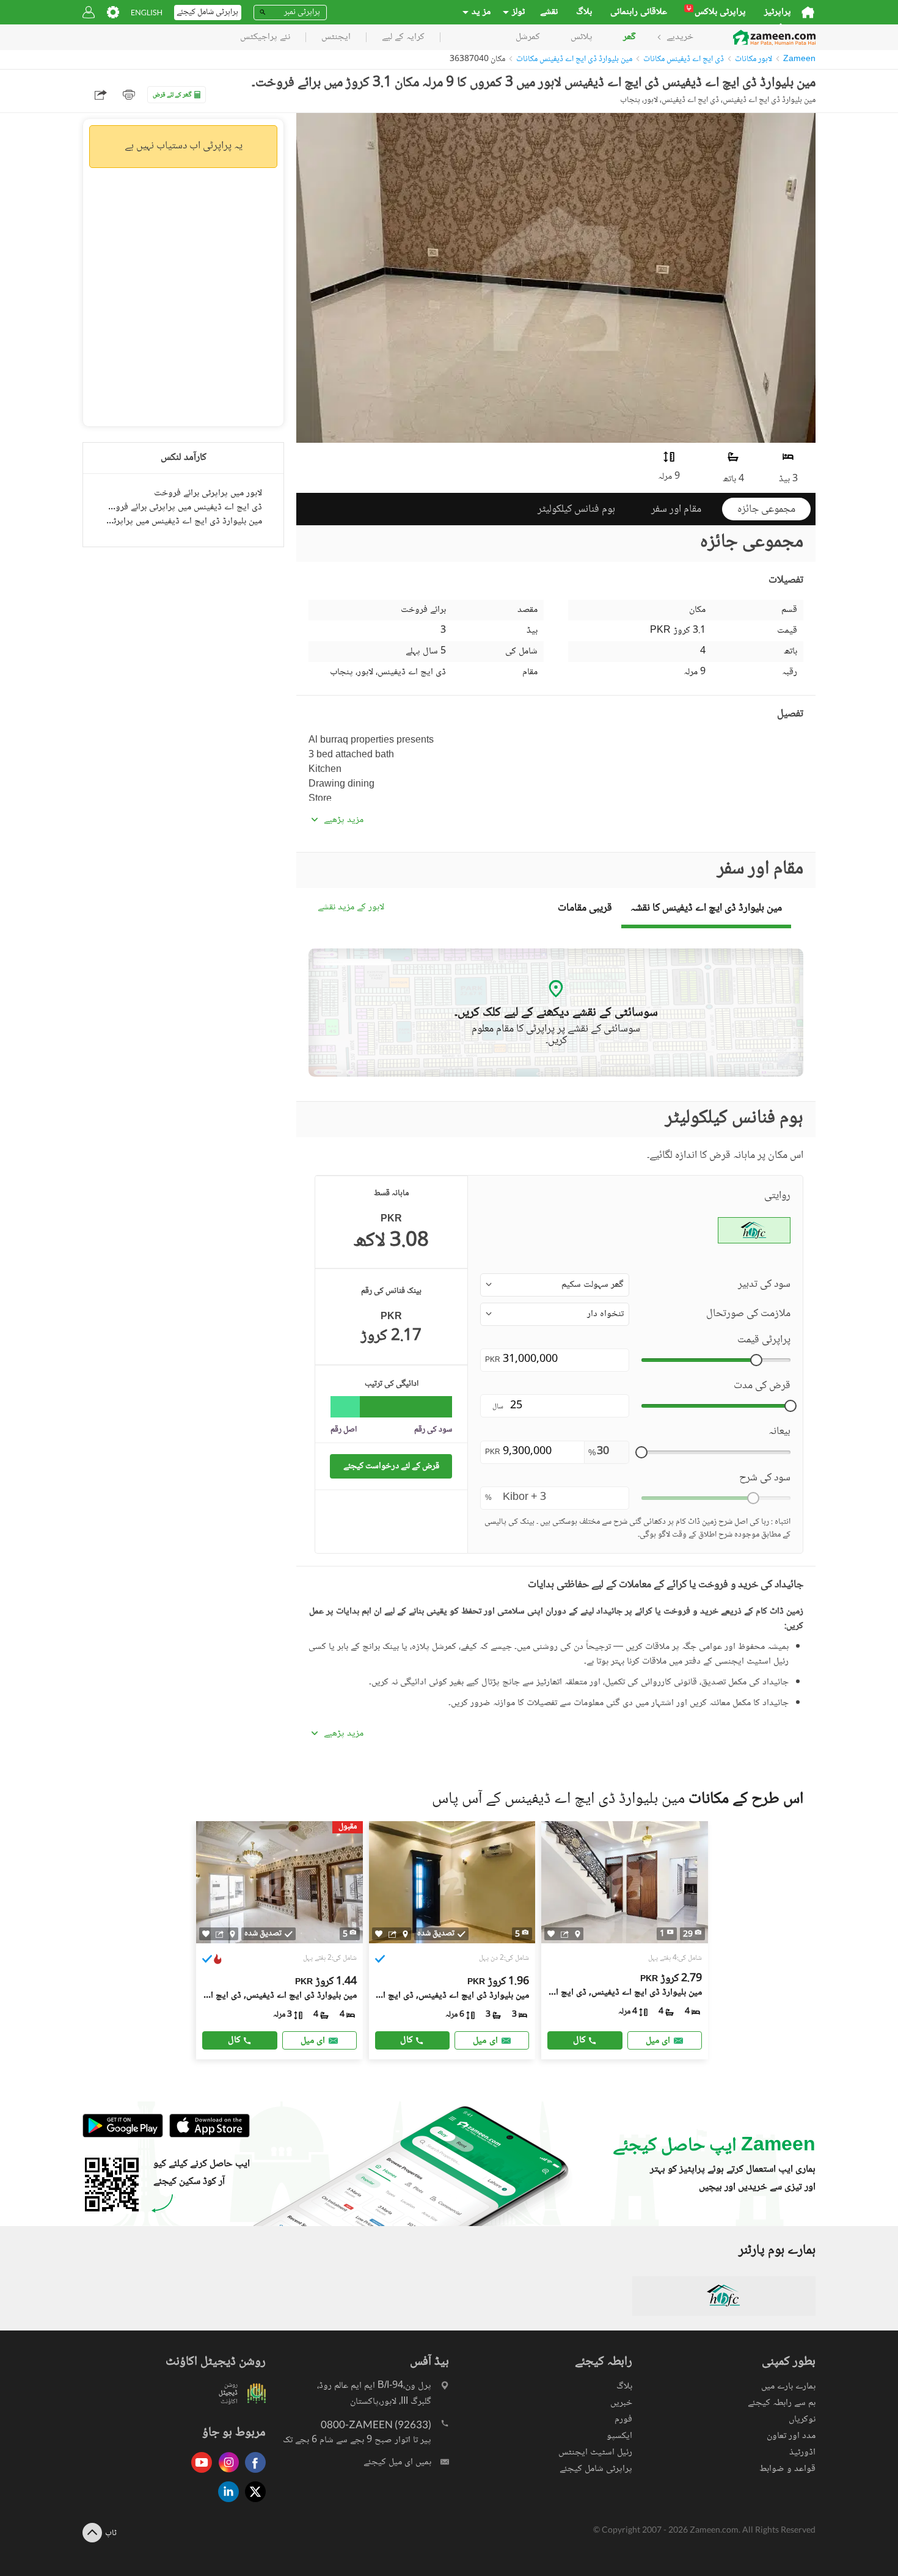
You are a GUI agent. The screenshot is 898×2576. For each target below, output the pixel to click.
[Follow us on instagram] (225, 2474)
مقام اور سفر (676, 509)
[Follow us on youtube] (199, 2474)
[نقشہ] (232, 1934)
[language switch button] (147, 13)
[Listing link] (625, 1940)
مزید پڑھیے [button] (344, 820)
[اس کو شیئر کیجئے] (220, 1934)
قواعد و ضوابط (787, 2469)
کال (234, 2040)
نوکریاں (802, 2419)
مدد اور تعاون (791, 2436)
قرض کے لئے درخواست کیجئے (391, 1466)
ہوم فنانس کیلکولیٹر (576, 509)
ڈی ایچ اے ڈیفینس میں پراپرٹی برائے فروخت (183, 507)
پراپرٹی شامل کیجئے (596, 2469)
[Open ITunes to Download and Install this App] (206, 2135)
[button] (555, 1285)
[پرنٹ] (129, 95)
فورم (623, 2419)
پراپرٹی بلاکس (716, 12)
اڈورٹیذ (802, 2452)
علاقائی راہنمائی (639, 12)
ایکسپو (619, 2436)
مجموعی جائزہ (766, 509)
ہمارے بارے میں (788, 2386)
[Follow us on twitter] (252, 2503)
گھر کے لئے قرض (172, 95)
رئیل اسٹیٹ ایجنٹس (595, 2452)
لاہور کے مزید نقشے (351, 908)
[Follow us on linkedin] (225, 2503)
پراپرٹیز (778, 12)
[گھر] (808, 12)
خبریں (621, 2403)
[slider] (756, 1360)
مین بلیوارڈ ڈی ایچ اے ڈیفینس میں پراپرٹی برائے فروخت (183, 521)
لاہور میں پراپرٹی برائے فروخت (208, 493)
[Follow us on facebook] (252, 2474)
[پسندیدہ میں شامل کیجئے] (206, 1934)
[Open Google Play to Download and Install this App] (123, 2135)
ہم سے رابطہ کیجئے (782, 2403)
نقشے (549, 12)
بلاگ (584, 12)
